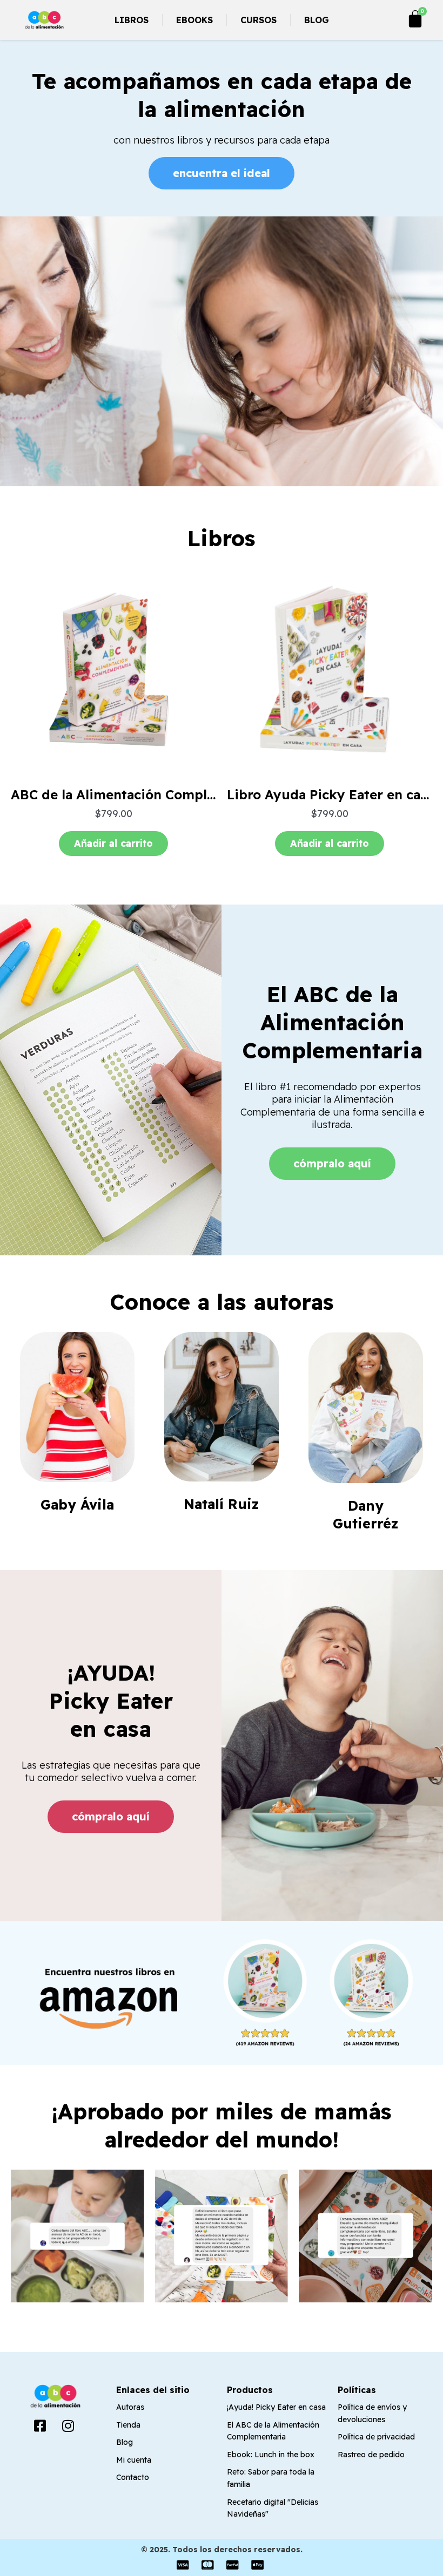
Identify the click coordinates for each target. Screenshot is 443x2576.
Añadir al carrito (113, 843)
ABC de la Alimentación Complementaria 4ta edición (180, 794)
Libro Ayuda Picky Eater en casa (330, 794)
